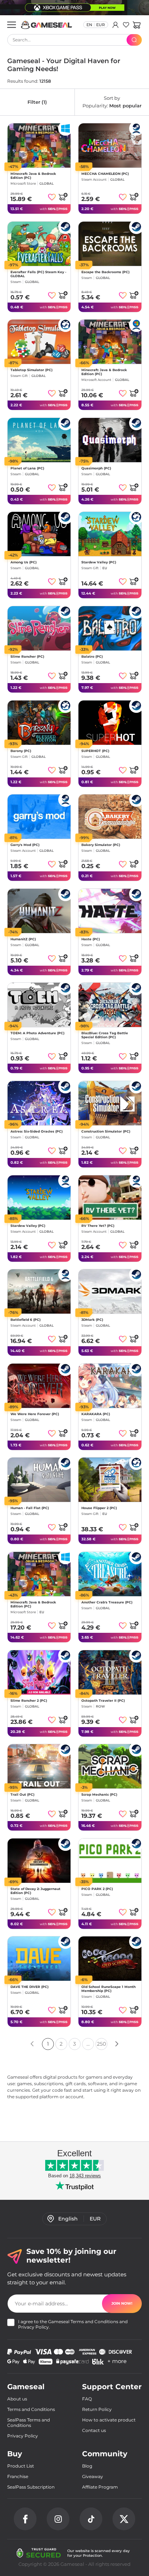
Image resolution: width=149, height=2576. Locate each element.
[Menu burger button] (12, 25)
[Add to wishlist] (52, 197)
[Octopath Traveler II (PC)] (110, 1672)
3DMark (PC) (92, 1320)
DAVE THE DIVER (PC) (29, 1987)
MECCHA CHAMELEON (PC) (105, 174)
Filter (37, 102)
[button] (137, 25)
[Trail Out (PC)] (39, 1766)
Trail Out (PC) (22, 1794)
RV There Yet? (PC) (98, 1226)
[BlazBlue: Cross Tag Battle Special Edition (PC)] (110, 1005)
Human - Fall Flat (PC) (30, 1508)
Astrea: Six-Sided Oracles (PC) (37, 1131)
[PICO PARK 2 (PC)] (110, 1861)
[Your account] (116, 25)
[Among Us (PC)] (39, 534)
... (88, 2044)
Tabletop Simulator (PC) (31, 370)
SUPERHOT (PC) (95, 751)
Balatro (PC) (92, 656)
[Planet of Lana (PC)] (39, 440)
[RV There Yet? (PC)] (110, 1197)
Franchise (18, 2476)
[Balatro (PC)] (110, 628)
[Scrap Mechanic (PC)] (110, 1766)
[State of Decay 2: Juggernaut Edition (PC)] (39, 1861)
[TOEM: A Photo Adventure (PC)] (39, 1005)
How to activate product (109, 2420)
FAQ (87, 2399)
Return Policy (97, 2409)
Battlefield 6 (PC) (25, 1320)
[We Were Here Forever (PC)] (39, 1386)
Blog (87, 2466)
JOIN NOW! (122, 2303)
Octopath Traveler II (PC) (103, 1700)
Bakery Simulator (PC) (101, 845)
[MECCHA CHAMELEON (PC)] (110, 145)
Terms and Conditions (94, 2322)
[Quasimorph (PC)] (110, 440)
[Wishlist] (126, 25)
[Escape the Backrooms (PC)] (110, 244)
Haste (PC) (91, 939)
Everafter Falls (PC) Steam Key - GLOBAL (38, 274)
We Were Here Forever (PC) (35, 1414)
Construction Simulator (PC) (106, 1131)
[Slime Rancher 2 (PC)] (39, 1672)
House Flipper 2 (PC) (99, 1508)
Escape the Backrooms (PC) (105, 272)
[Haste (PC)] (110, 911)
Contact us (94, 2430)
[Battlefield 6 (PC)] (39, 1291)
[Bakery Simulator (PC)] (110, 817)
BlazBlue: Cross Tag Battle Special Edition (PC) (105, 1035)
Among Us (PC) (24, 562)
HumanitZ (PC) (23, 939)
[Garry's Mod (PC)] (39, 817)
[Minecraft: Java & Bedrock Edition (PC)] (39, 145)
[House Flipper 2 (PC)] (110, 1480)
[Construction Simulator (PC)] (110, 1103)
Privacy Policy (33, 2327)
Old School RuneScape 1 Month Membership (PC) (108, 1989)
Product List (21, 2466)
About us (17, 2399)
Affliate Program (100, 2487)
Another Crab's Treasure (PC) (107, 1602)
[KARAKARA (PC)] (110, 1386)
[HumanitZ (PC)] (39, 911)
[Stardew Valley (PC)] (110, 534)
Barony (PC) (21, 751)
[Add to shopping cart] (63, 197)
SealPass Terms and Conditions (29, 2423)
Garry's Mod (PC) (25, 845)
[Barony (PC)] (39, 723)
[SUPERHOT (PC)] (110, 723)
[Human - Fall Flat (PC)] (39, 1480)
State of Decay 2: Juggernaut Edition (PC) (35, 1891)
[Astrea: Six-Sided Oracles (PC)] (39, 1103)
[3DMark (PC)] (110, 1291)
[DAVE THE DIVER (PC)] (39, 1959)
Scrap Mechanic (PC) (99, 1794)
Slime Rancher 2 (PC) (29, 1700)
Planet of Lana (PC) (27, 468)
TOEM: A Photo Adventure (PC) (37, 1033)
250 (101, 2044)
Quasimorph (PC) (96, 468)
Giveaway (93, 2476)
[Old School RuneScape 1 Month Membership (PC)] (110, 1959)
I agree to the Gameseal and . (73, 2324)
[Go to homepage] (47, 25)
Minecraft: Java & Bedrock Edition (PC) (33, 176)
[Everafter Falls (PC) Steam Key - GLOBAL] (39, 244)
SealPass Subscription (31, 2487)
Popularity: (112, 102)
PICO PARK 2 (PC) (97, 1889)
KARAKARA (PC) (96, 1414)
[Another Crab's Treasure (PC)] (110, 1574)
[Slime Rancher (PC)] (39, 628)
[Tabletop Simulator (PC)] (39, 342)
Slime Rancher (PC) (27, 656)
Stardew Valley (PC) (99, 562)
